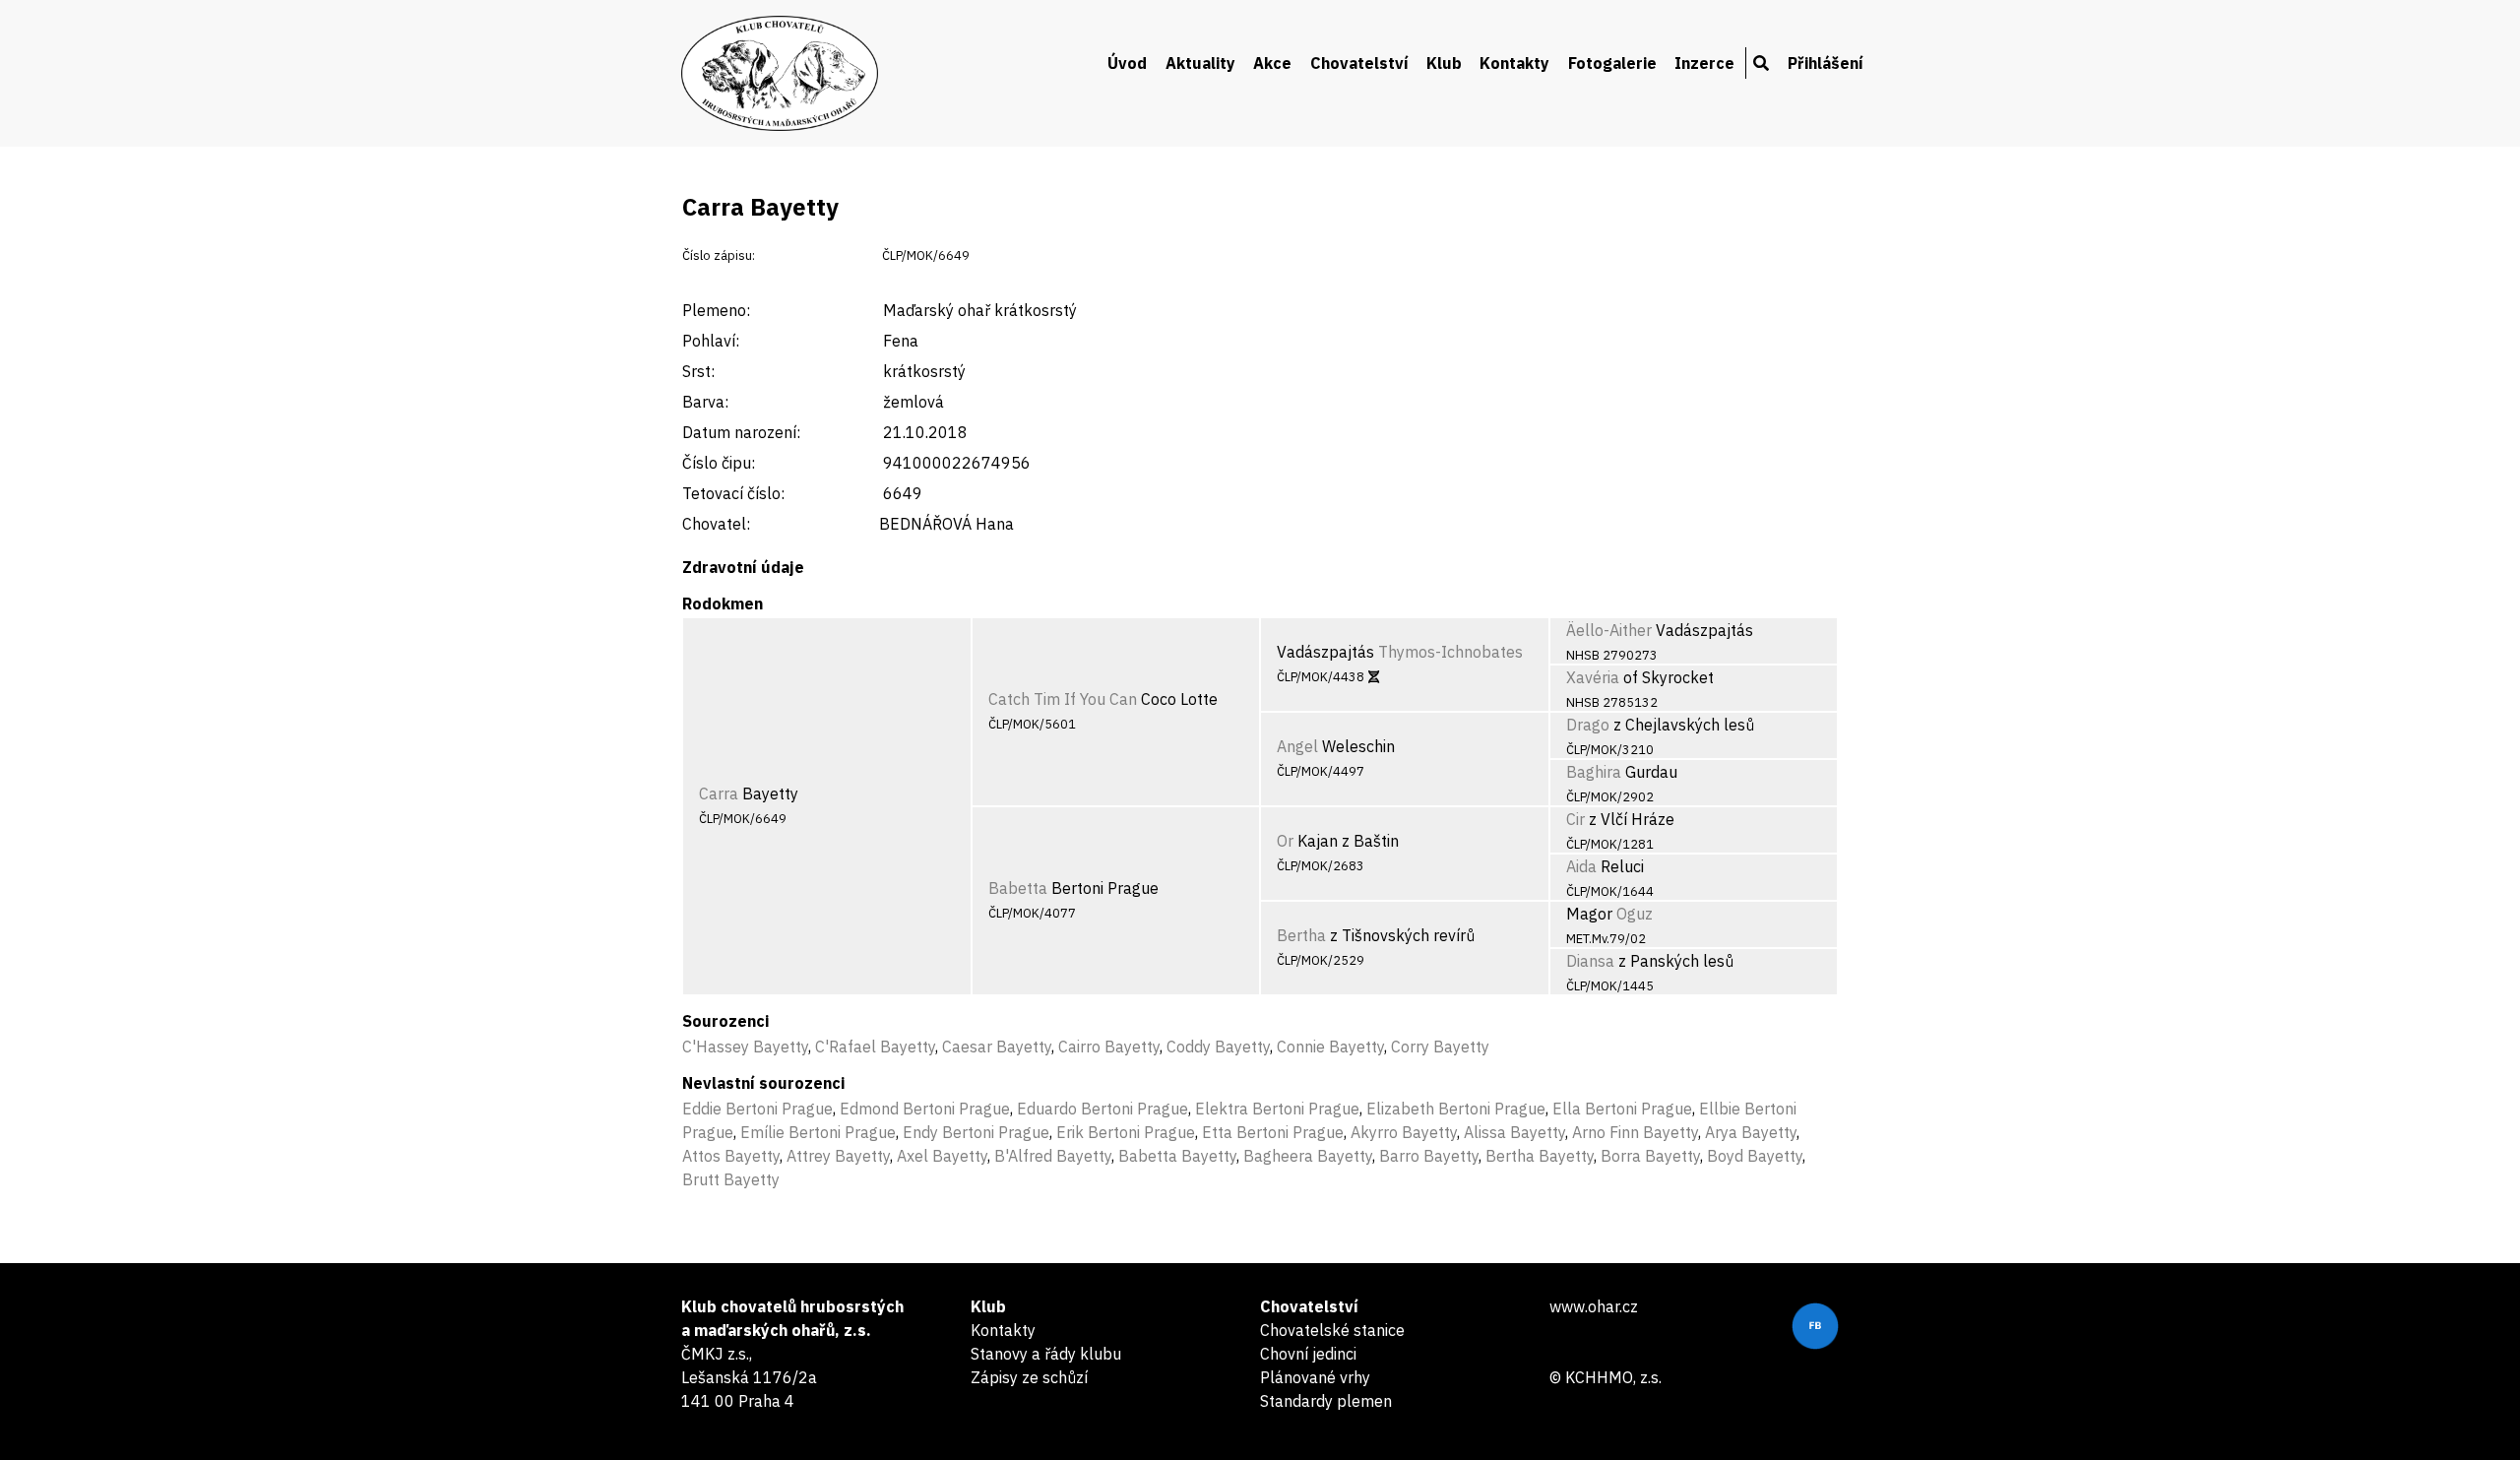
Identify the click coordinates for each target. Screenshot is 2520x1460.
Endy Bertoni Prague (976, 1132)
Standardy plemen (1326, 1401)
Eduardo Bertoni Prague (1102, 1109)
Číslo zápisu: (719, 255)
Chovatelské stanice (1332, 1330)
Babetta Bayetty (1177, 1156)
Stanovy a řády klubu (1046, 1354)
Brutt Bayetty (731, 1179)
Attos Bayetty (731, 1156)
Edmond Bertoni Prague (925, 1109)
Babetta (1018, 888)
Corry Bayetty (1440, 1047)
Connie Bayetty (1330, 1047)
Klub (1444, 63)
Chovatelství (1359, 63)
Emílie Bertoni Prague (818, 1132)
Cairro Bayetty (1109, 1047)
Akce (1272, 63)
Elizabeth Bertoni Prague (1456, 1109)
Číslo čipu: (719, 463)
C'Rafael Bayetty (875, 1047)
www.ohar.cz (1594, 1306)
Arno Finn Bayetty (1635, 1132)
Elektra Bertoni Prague (1277, 1109)
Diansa (1590, 961)
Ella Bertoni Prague (1622, 1109)
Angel (1297, 746)
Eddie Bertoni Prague (757, 1109)
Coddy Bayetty (1218, 1047)
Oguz (1635, 914)
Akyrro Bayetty (1404, 1132)
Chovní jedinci (1308, 1354)
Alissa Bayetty (1514, 1132)
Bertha (1301, 935)
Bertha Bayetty (1540, 1156)
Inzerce (1704, 63)
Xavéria (1593, 677)
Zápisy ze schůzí (1029, 1377)
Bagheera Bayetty (1308, 1156)
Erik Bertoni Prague (1126, 1132)
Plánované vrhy (1315, 1377)
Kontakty (1514, 63)
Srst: (698, 371)
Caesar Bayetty (997, 1047)
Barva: (705, 402)
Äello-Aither (1609, 630)
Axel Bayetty (942, 1156)
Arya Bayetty (1751, 1132)
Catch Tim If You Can (1063, 699)
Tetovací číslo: (733, 493)
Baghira (1594, 772)
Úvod (1127, 63)
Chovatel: (716, 524)
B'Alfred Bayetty (1053, 1156)
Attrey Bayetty (838, 1156)
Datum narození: (741, 432)
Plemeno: (716, 310)
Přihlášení (1826, 63)
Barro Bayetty (1429, 1156)
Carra (719, 793)
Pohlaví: (711, 341)
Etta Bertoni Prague (1273, 1132)
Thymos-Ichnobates (1450, 652)
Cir (1575, 819)
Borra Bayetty (1650, 1156)
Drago (1588, 725)
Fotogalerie (1612, 63)
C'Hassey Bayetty (745, 1047)
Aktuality (1200, 63)
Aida (1581, 866)
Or (1285, 841)
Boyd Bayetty (1755, 1156)
